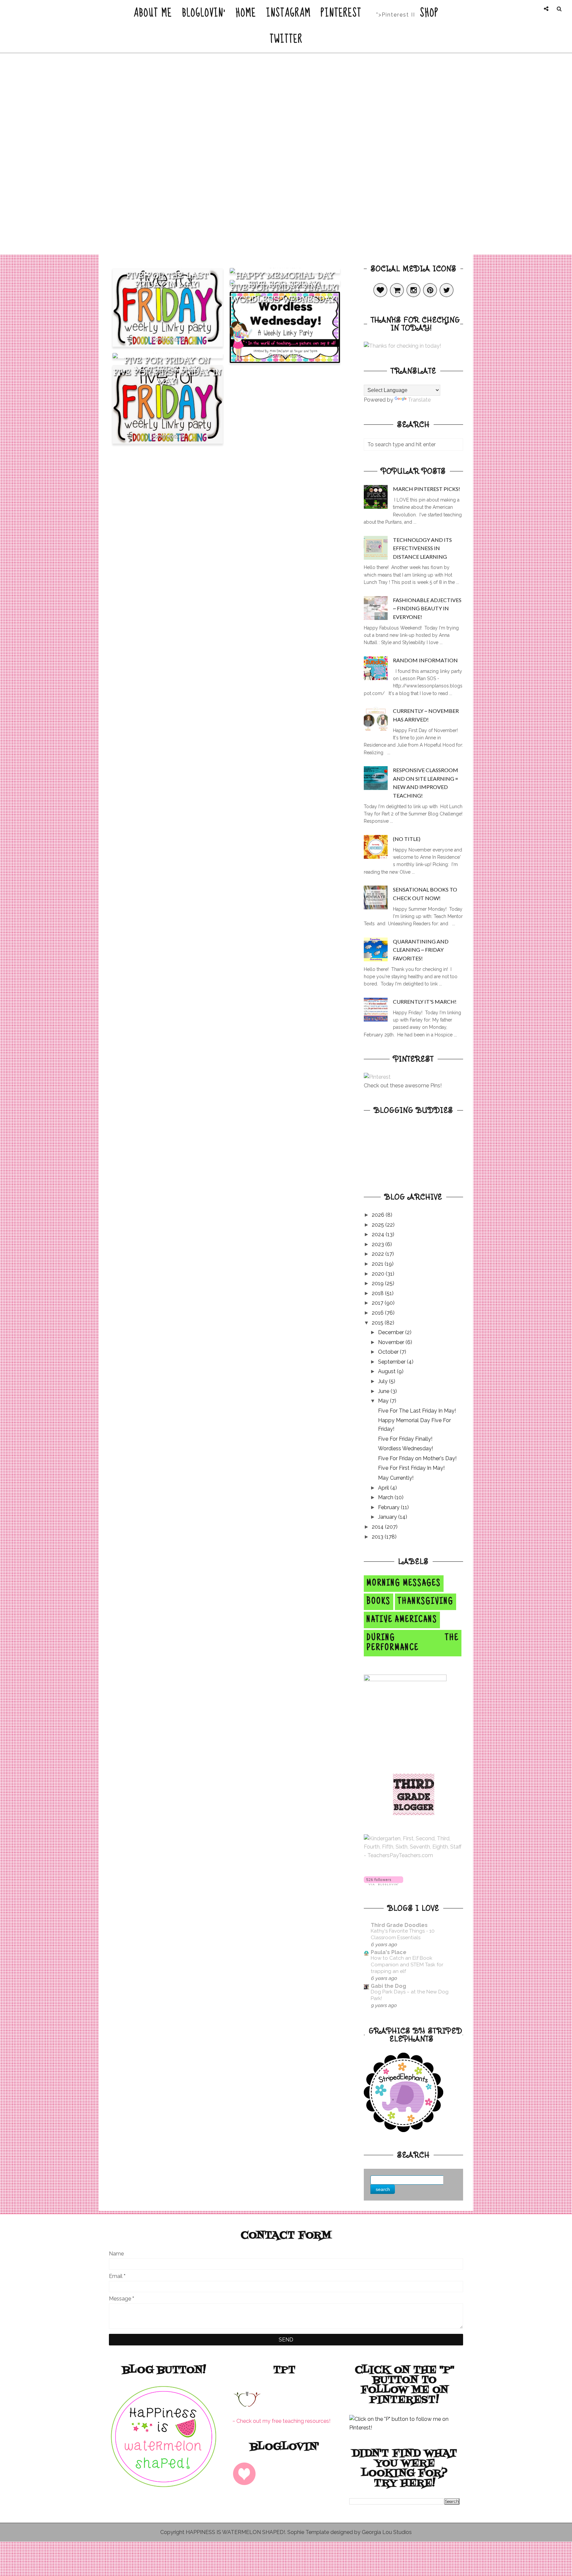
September (392, 1362)
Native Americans (402, 1620)
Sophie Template (308, 2532)
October (389, 1352)
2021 (378, 1264)
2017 (378, 1303)
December (392, 1332)
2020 (379, 1274)
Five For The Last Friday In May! (167, 280)
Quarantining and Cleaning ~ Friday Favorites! (421, 950)
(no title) (407, 839)
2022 (379, 1254)
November (392, 1342)
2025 (379, 1225)
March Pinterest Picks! (427, 489)
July (383, 1381)
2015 (378, 1323)
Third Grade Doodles (399, 1925)
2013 (378, 1537)
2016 (378, 1313)
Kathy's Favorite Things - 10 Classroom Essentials (403, 1934)
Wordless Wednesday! (285, 299)
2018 (378, 1293)
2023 (379, 1244)
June (384, 1391)
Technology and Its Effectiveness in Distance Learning (422, 548)
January (388, 1517)
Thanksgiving (426, 1602)
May (384, 1401)
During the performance (413, 1643)
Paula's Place (389, 1952)
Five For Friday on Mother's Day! (167, 365)
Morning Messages (404, 1584)
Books (379, 1602)
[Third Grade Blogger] (414, 1813)
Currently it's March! (425, 1002)
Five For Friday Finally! (285, 287)
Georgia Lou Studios (387, 2532)
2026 (379, 1215)
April (384, 1488)
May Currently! (396, 1478)
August (387, 1371)
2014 (378, 1527)
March (386, 1497)
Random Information (425, 660)
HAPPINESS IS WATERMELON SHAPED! (235, 2532)
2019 (378, 1283)
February (389, 1507)
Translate (419, 400)
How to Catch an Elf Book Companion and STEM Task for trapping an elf (407, 1965)
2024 (379, 1234)
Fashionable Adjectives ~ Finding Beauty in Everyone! (427, 608)
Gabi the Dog (388, 1986)
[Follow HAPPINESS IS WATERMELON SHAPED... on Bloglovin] (383, 1883)
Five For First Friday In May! (168, 377)
